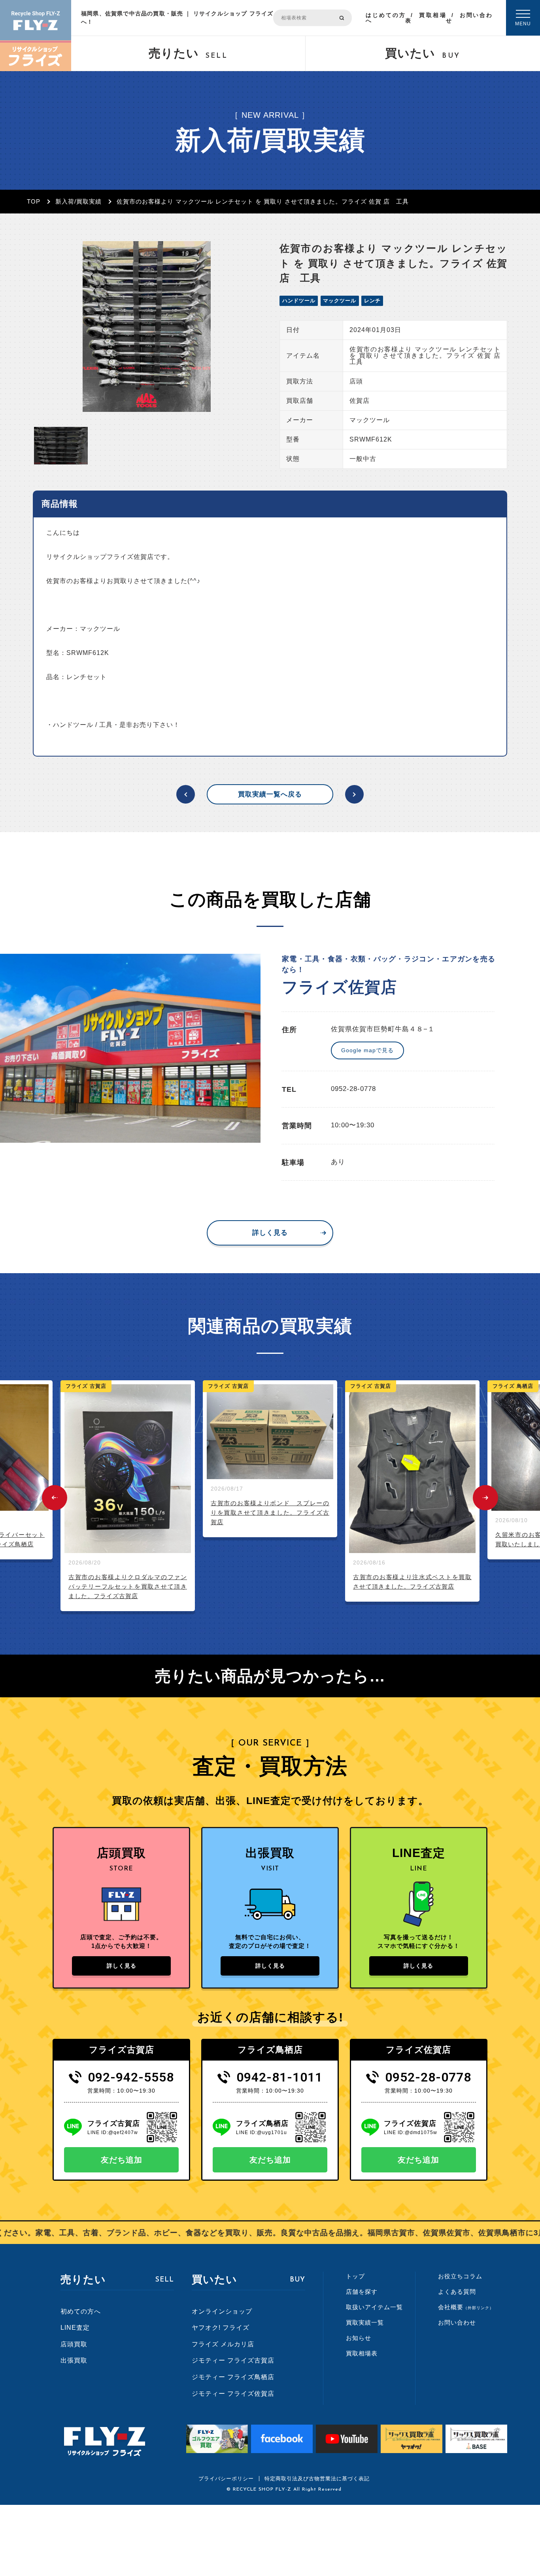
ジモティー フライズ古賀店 (233, 2360)
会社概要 (466, 2307)
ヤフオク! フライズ (221, 2328)
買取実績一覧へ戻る (270, 794)
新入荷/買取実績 (78, 201)
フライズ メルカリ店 (223, 2344)
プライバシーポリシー (226, 2479)
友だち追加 (122, 2160)
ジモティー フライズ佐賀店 (233, 2394)
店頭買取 (74, 2344)
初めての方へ (81, 2311)
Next (485, 1498)
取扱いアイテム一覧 (374, 2307)
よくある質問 (457, 2292)
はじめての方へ (385, 18)
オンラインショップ (222, 2311)
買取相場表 (426, 18)
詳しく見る (270, 1233)
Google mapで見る (367, 1050)
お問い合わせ (469, 18)
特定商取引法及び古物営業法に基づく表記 (317, 2479)
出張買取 (74, 2360)
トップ (355, 2276)
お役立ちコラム (460, 2276)
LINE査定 (75, 2328)
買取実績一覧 (365, 2322)
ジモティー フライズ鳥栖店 (233, 2377)
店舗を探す (362, 2292)
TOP (34, 201)
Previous (55, 1498)
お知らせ (359, 2338)
